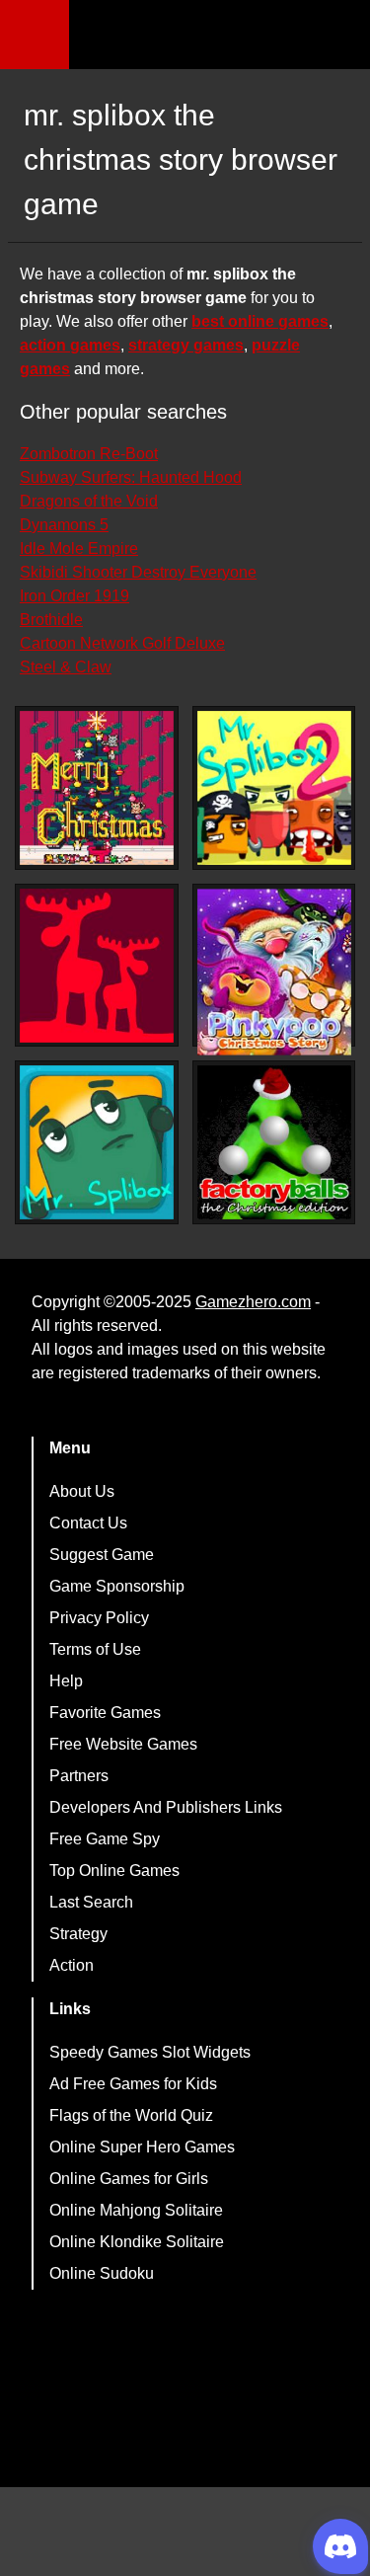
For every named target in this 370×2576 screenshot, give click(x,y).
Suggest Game (102, 1555)
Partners (79, 1776)
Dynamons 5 (64, 525)
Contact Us (88, 1523)
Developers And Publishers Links (166, 1807)
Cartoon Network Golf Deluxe (122, 643)
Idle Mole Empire (79, 548)
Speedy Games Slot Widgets (150, 2052)
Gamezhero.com (253, 1302)
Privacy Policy (99, 1618)
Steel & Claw (66, 667)
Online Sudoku (102, 2273)
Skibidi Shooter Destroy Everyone (138, 572)
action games (70, 345)
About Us (82, 1491)
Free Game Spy (105, 1839)
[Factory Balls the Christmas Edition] (274, 1142)
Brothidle (51, 620)
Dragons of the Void (89, 501)
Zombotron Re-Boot (89, 454)
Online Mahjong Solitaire (136, 2210)
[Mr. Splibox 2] (274, 788)
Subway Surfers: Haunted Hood (131, 477)
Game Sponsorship (117, 1586)
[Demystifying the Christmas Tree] (97, 788)
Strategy (78, 1934)
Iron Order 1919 (74, 596)
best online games (260, 321)
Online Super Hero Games (142, 2147)
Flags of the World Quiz (131, 2115)
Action (72, 1965)
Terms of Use (95, 1649)
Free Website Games (123, 1744)
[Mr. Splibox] (97, 1142)
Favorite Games (105, 1713)
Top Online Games (114, 1871)
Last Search (91, 1902)
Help (66, 1681)
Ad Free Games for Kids (133, 2084)
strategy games (186, 345)
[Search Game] (337, 39)
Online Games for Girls (129, 2179)
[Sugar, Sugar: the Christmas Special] (97, 966)
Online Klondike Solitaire (137, 2242)
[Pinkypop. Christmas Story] (274, 972)
